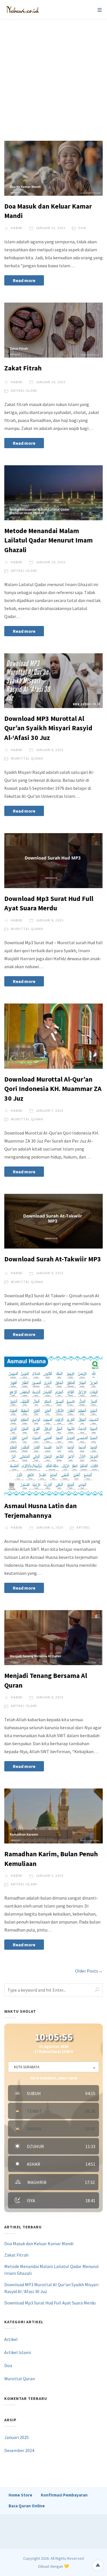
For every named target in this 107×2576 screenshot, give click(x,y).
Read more (24, 280)
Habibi (16, 228)
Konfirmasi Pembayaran (64, 2495)
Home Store (20, 2495)
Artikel (83, 1527)
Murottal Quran (27, 758)
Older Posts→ (89, 1971)
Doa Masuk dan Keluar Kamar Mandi (39, 2243)
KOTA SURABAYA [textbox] (27, 2067)
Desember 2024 (19, 2450)
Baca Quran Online (27, 2506)
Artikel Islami (24, 390)
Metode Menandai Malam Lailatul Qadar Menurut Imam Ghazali (49, 540)
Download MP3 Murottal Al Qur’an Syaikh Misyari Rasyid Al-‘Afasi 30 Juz (48, 728)
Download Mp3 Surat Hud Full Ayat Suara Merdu (50, 2303)
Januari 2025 (17, 2437)
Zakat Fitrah (23, 368)
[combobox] (53, 2067)
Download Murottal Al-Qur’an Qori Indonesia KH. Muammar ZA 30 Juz (53, 1089)
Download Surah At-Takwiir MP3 (53, 1259)
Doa (82, 228)
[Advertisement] (53, 76)
